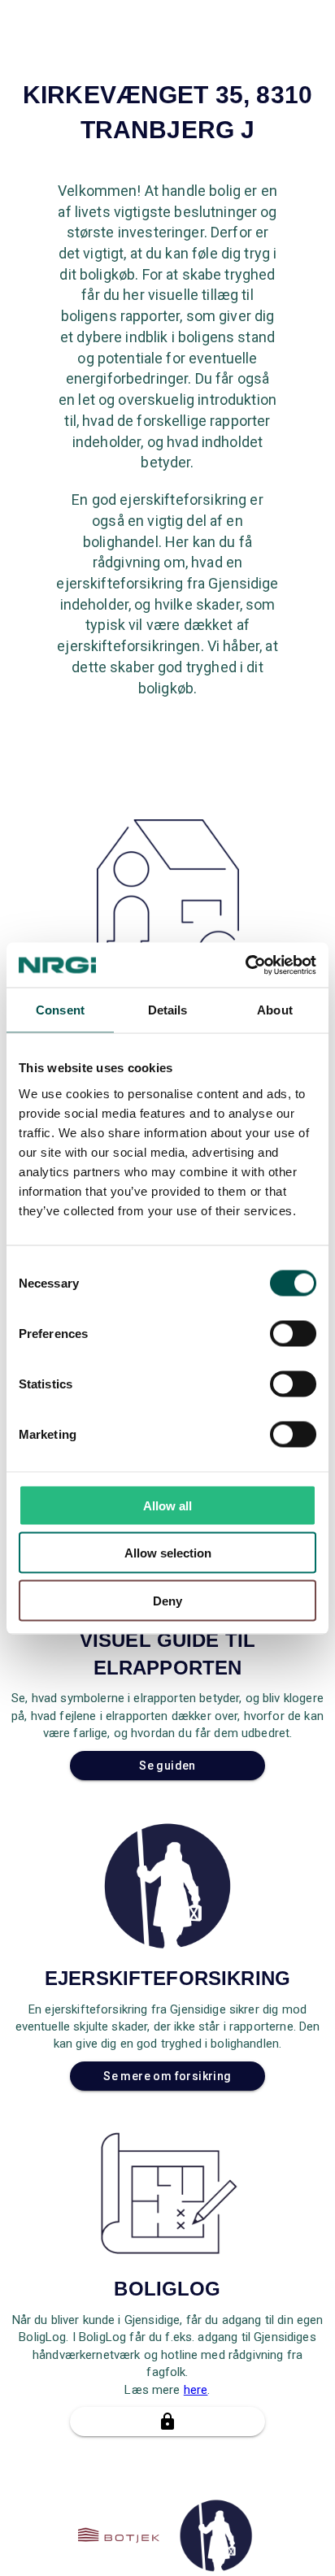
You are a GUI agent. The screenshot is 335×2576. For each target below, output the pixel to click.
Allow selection (168, 1553)
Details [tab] (168, 1010)
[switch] (293, 1333)
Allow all (167, 1505)
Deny (167, 1600)
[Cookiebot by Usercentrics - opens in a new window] (245, 965)
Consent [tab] (60, 1010)
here (196, 2390)
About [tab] (275, 1010)
